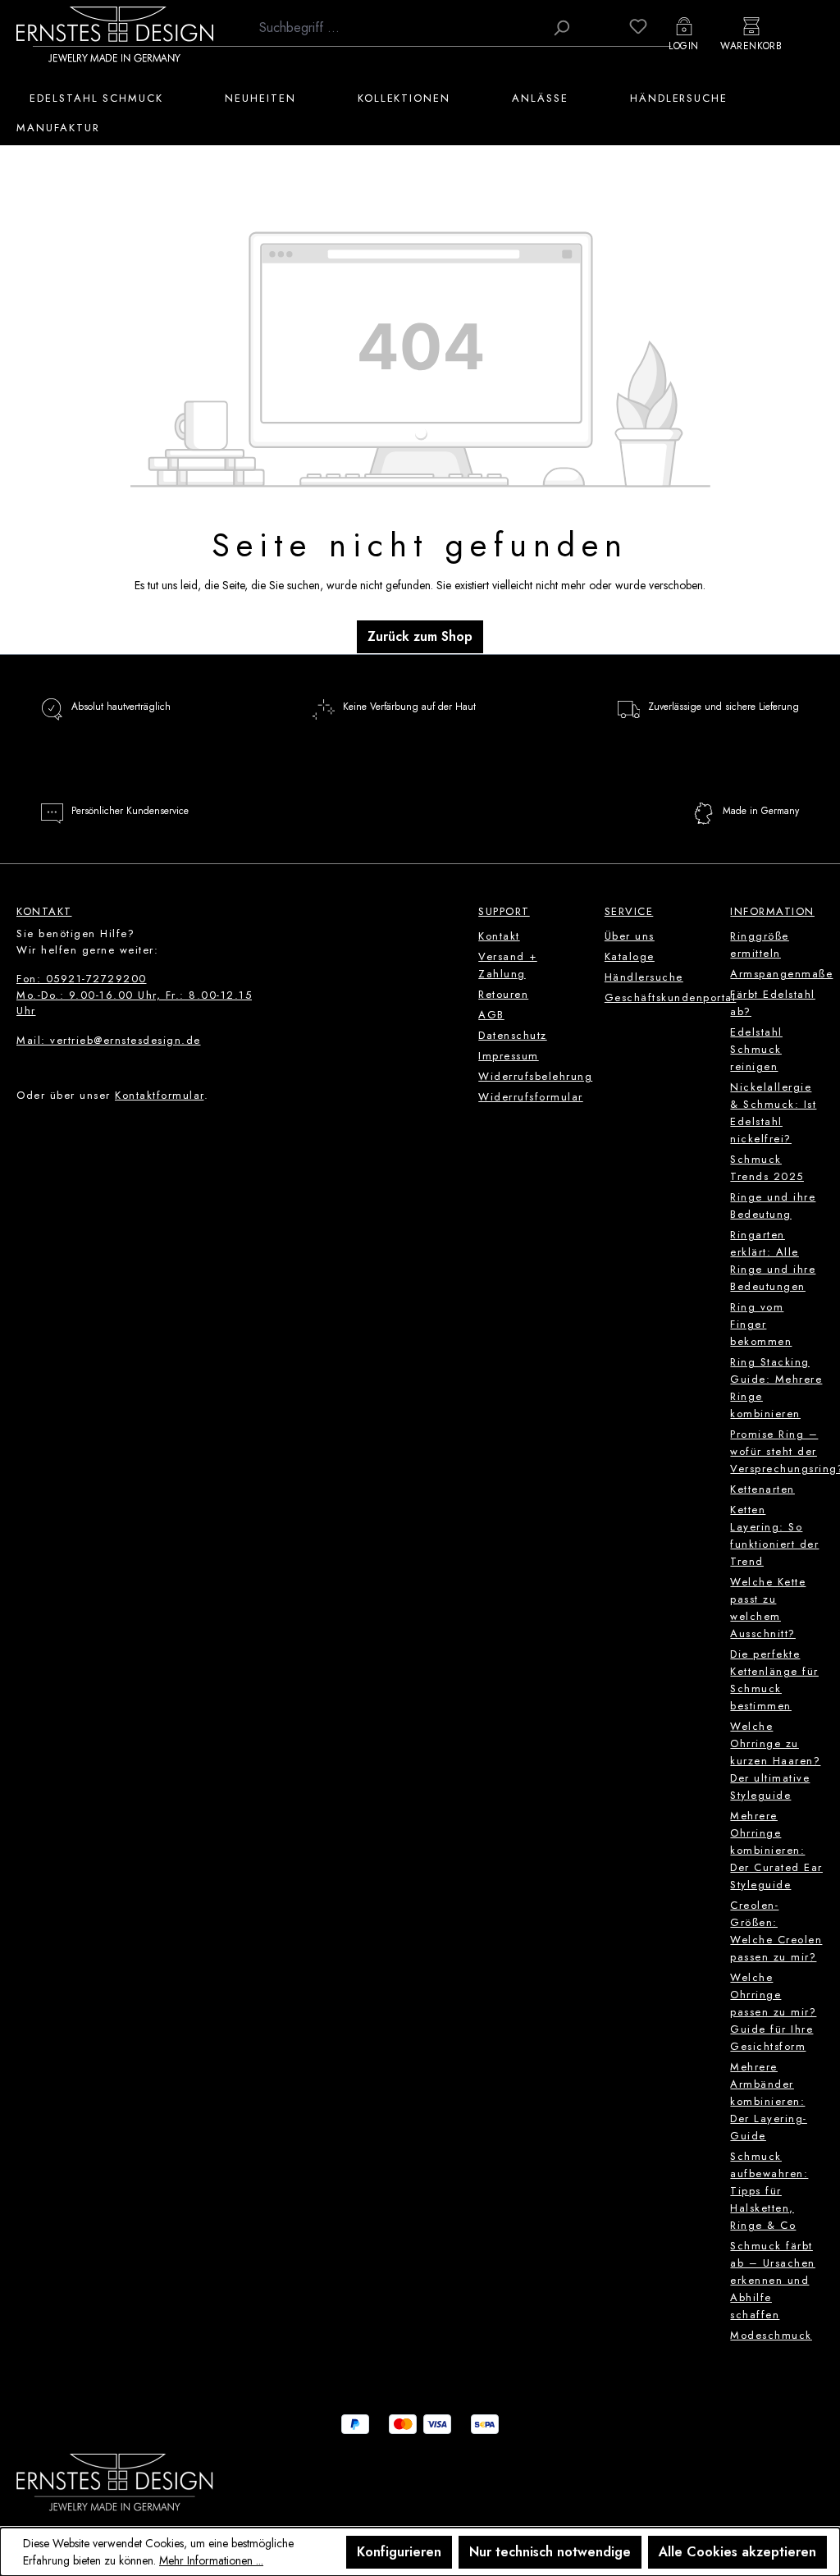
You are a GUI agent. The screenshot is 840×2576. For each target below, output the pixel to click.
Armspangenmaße (781, 974)
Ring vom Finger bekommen (761, 1324)
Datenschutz (513, 1035)
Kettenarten (762, 1489)
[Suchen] (561, 28)
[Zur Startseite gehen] (115, 34)
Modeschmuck (771, 2335)
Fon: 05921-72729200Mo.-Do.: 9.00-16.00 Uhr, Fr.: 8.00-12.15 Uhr (134, 995)
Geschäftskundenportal (671, 997)
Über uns (630, 936)
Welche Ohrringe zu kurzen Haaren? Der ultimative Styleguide (775, 1761)
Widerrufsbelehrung (535, 1076)
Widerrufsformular (531, 1097)
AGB (491, 1015)
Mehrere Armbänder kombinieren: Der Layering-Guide (769, 2101)
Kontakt (499, 936)
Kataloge (630, 956)
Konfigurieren (399, 2552)
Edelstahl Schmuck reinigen (756, 1049)
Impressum (509, 1056)
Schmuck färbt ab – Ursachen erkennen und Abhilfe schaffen (773, 2280)
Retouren (503, 994)
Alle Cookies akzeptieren (737, 2552)
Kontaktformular (160, 1095)
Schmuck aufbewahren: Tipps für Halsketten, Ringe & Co (769, 2191)
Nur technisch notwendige (550, 2552)
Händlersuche (644, 977)
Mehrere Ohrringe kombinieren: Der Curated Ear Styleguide (776, 1850)
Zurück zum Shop (420, 636)
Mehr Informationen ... (211, 2560)
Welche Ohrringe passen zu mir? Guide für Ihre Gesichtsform (773, 2012)
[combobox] (397, 28)
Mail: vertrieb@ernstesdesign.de (109, 1040)
